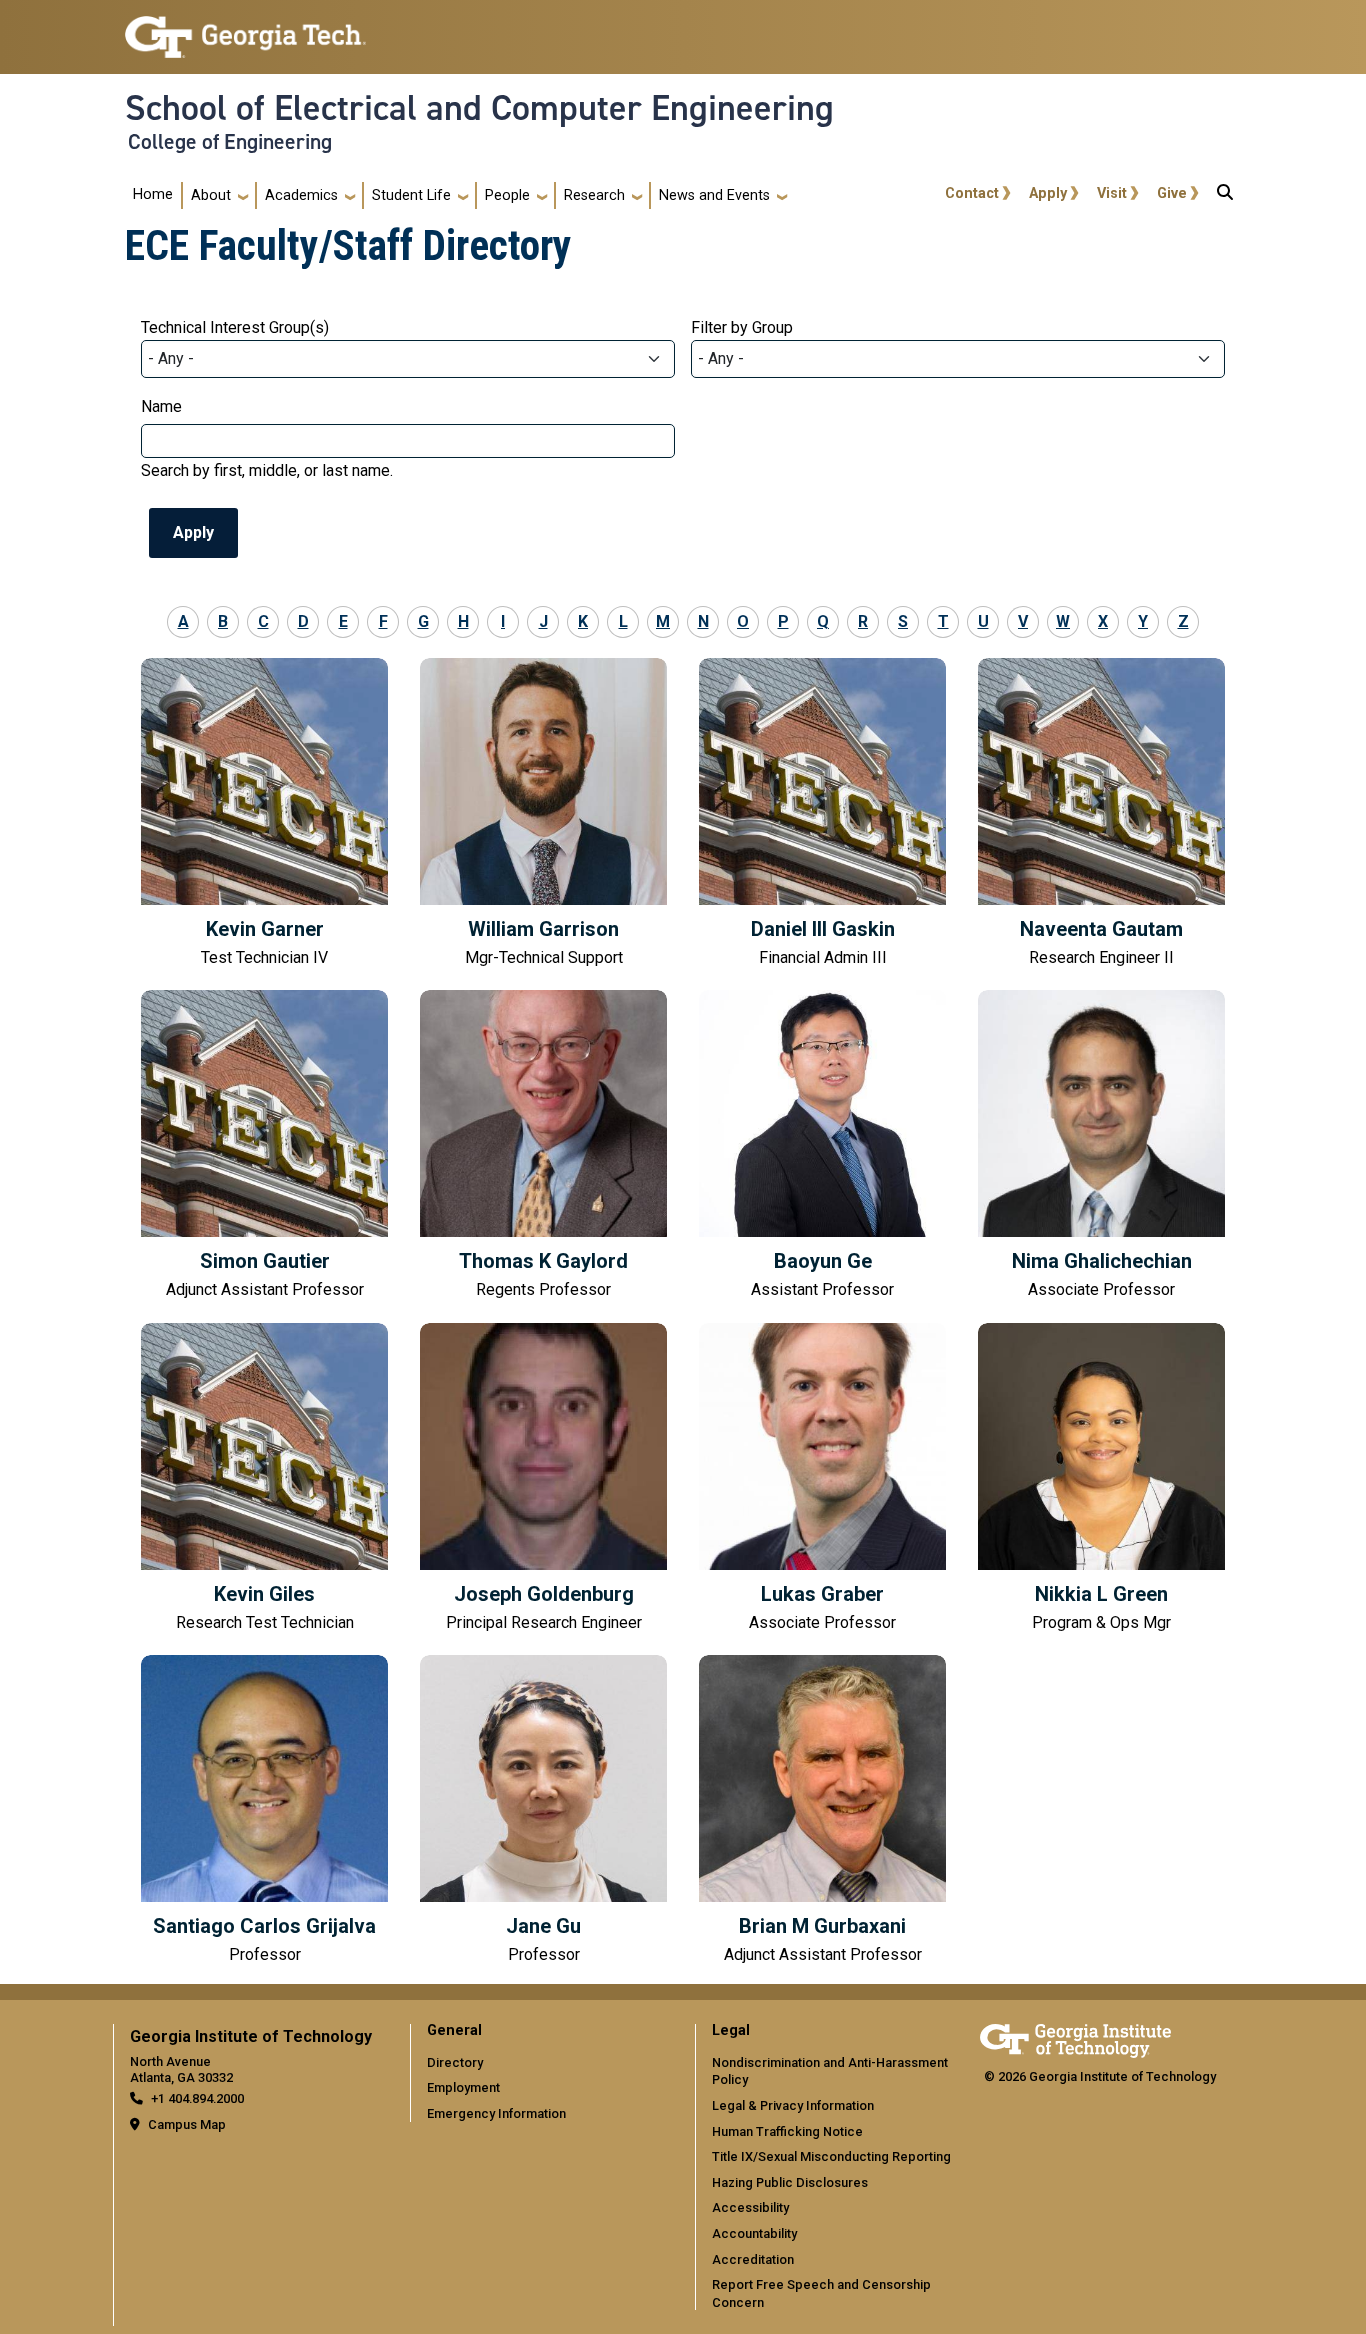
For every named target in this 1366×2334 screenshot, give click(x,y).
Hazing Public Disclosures (790, 2182)
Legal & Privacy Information (793, 2105)
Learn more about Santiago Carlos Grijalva (264, 1811)
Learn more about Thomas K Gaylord (543, 1146)
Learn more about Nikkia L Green (1101, 1479)
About (211, 195)
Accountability (754, 2233)
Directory (455, 2062)
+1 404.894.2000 (197, 2098)
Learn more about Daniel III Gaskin (822, 814)
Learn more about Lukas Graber (822, 1479)
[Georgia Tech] (1075, 2037)
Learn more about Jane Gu (543, 1811)
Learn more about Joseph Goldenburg (543, 1479)
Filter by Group (742, 327)
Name (161, 406)
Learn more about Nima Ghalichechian (1101, 1146)
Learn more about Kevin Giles (264, 1479)
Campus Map (187, 2124)
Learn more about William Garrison (543, 814)
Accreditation (753, 2259)
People (507, 195)
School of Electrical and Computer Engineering (479, 108)
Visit (1112, 193)
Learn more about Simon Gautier (264, 1146)
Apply (1048, 193)
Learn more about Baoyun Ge (822, 1146)
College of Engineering (230, 142)
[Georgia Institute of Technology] (245, 28)
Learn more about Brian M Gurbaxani (822, 1811)
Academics (301, 195)
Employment (463, 2087)
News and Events (714, 195)
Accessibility (750, 2207)
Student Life (411, 195)
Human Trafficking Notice (787, 2131)
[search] (1225, 196)
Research (594, 195)
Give (1172, 193)
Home (153, 194)
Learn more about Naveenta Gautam (1101, 814)
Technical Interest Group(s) (235, 327)
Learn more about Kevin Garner (264, 814)
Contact (972, 193)
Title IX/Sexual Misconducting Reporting (831, 2156)
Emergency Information (496, 2113)
